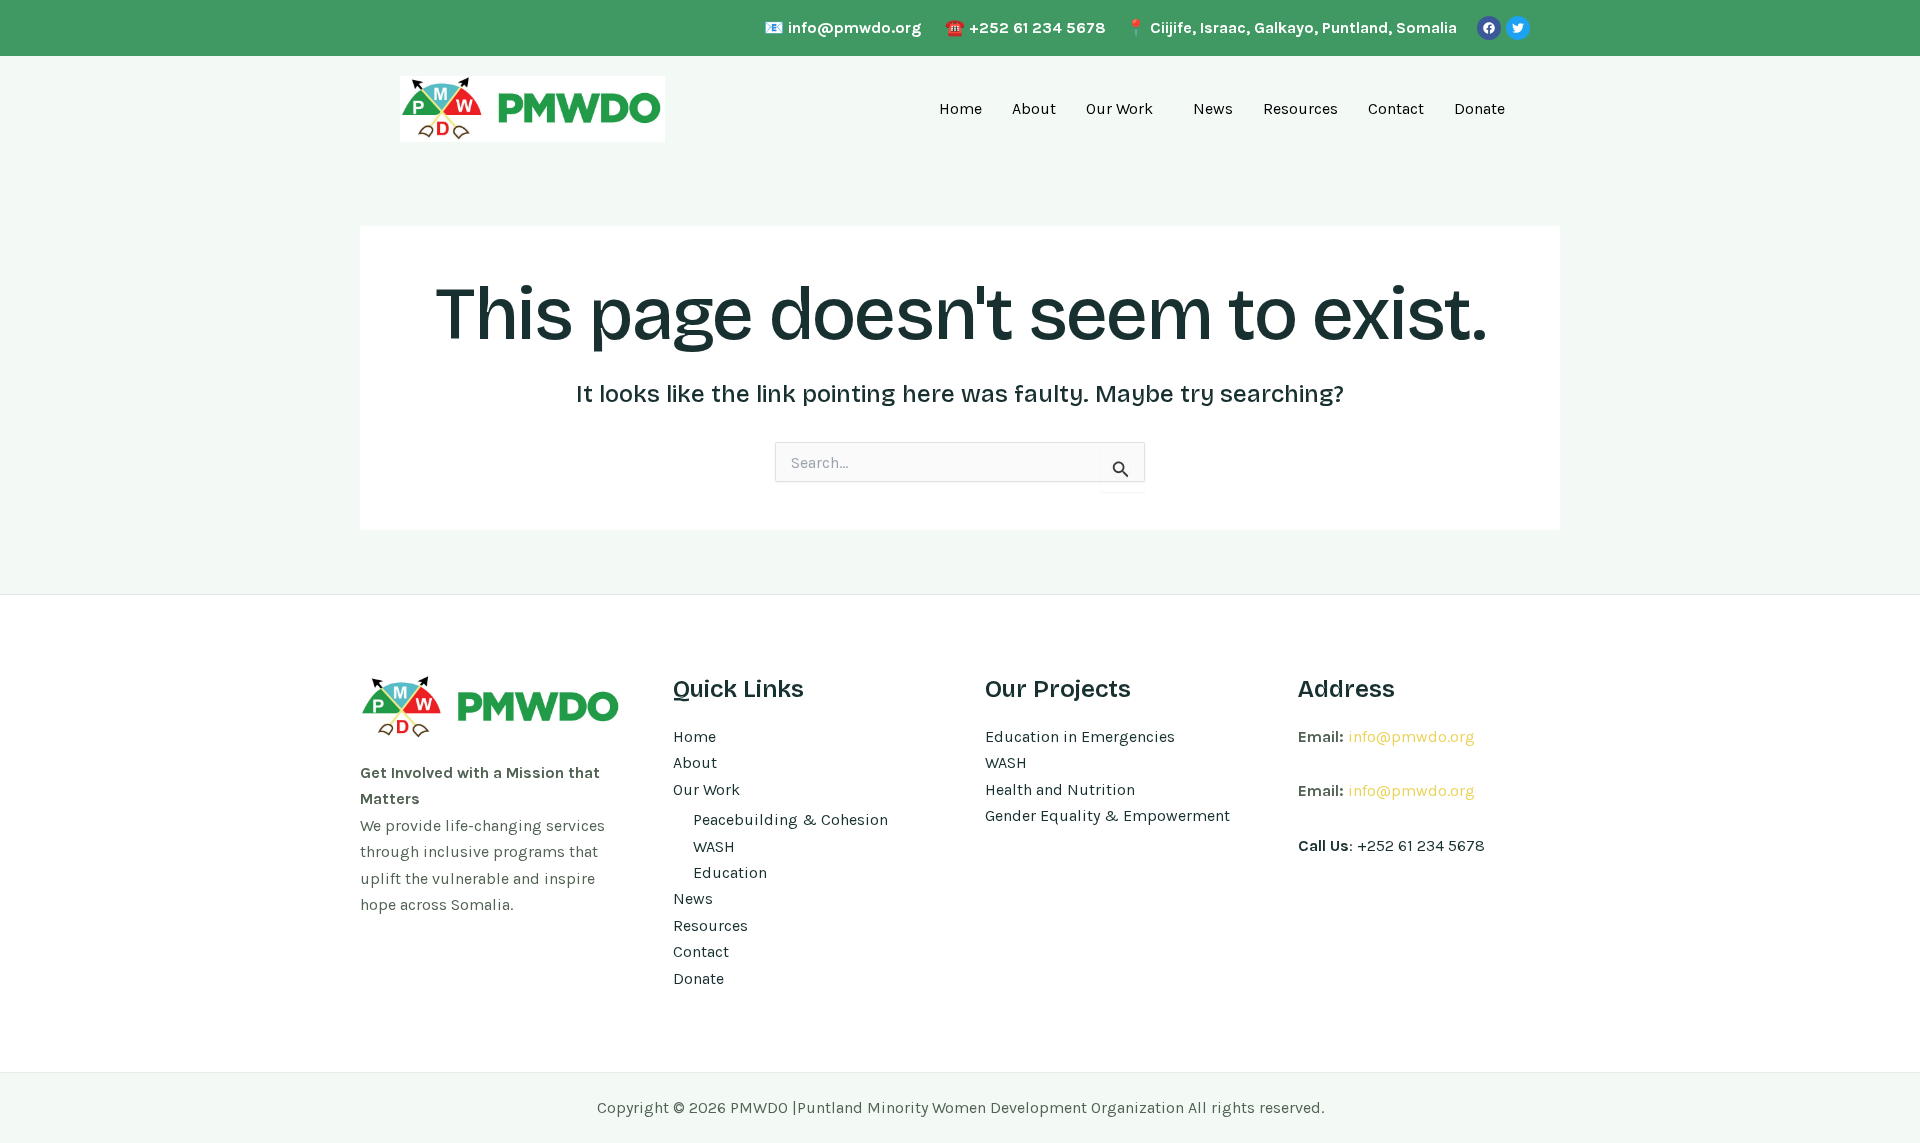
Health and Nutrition (1060, 789)
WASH (714, 846)
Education (730, 872)
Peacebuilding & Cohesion (790, 819)
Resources (1300, 108)
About (1034, 108)
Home (960, 108)
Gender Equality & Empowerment (1107, 815)
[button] (1124, 109)
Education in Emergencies (1080, 736)
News (1213, 108)
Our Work (1119, 108)
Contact (1396, 108)
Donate (1479, 108)
